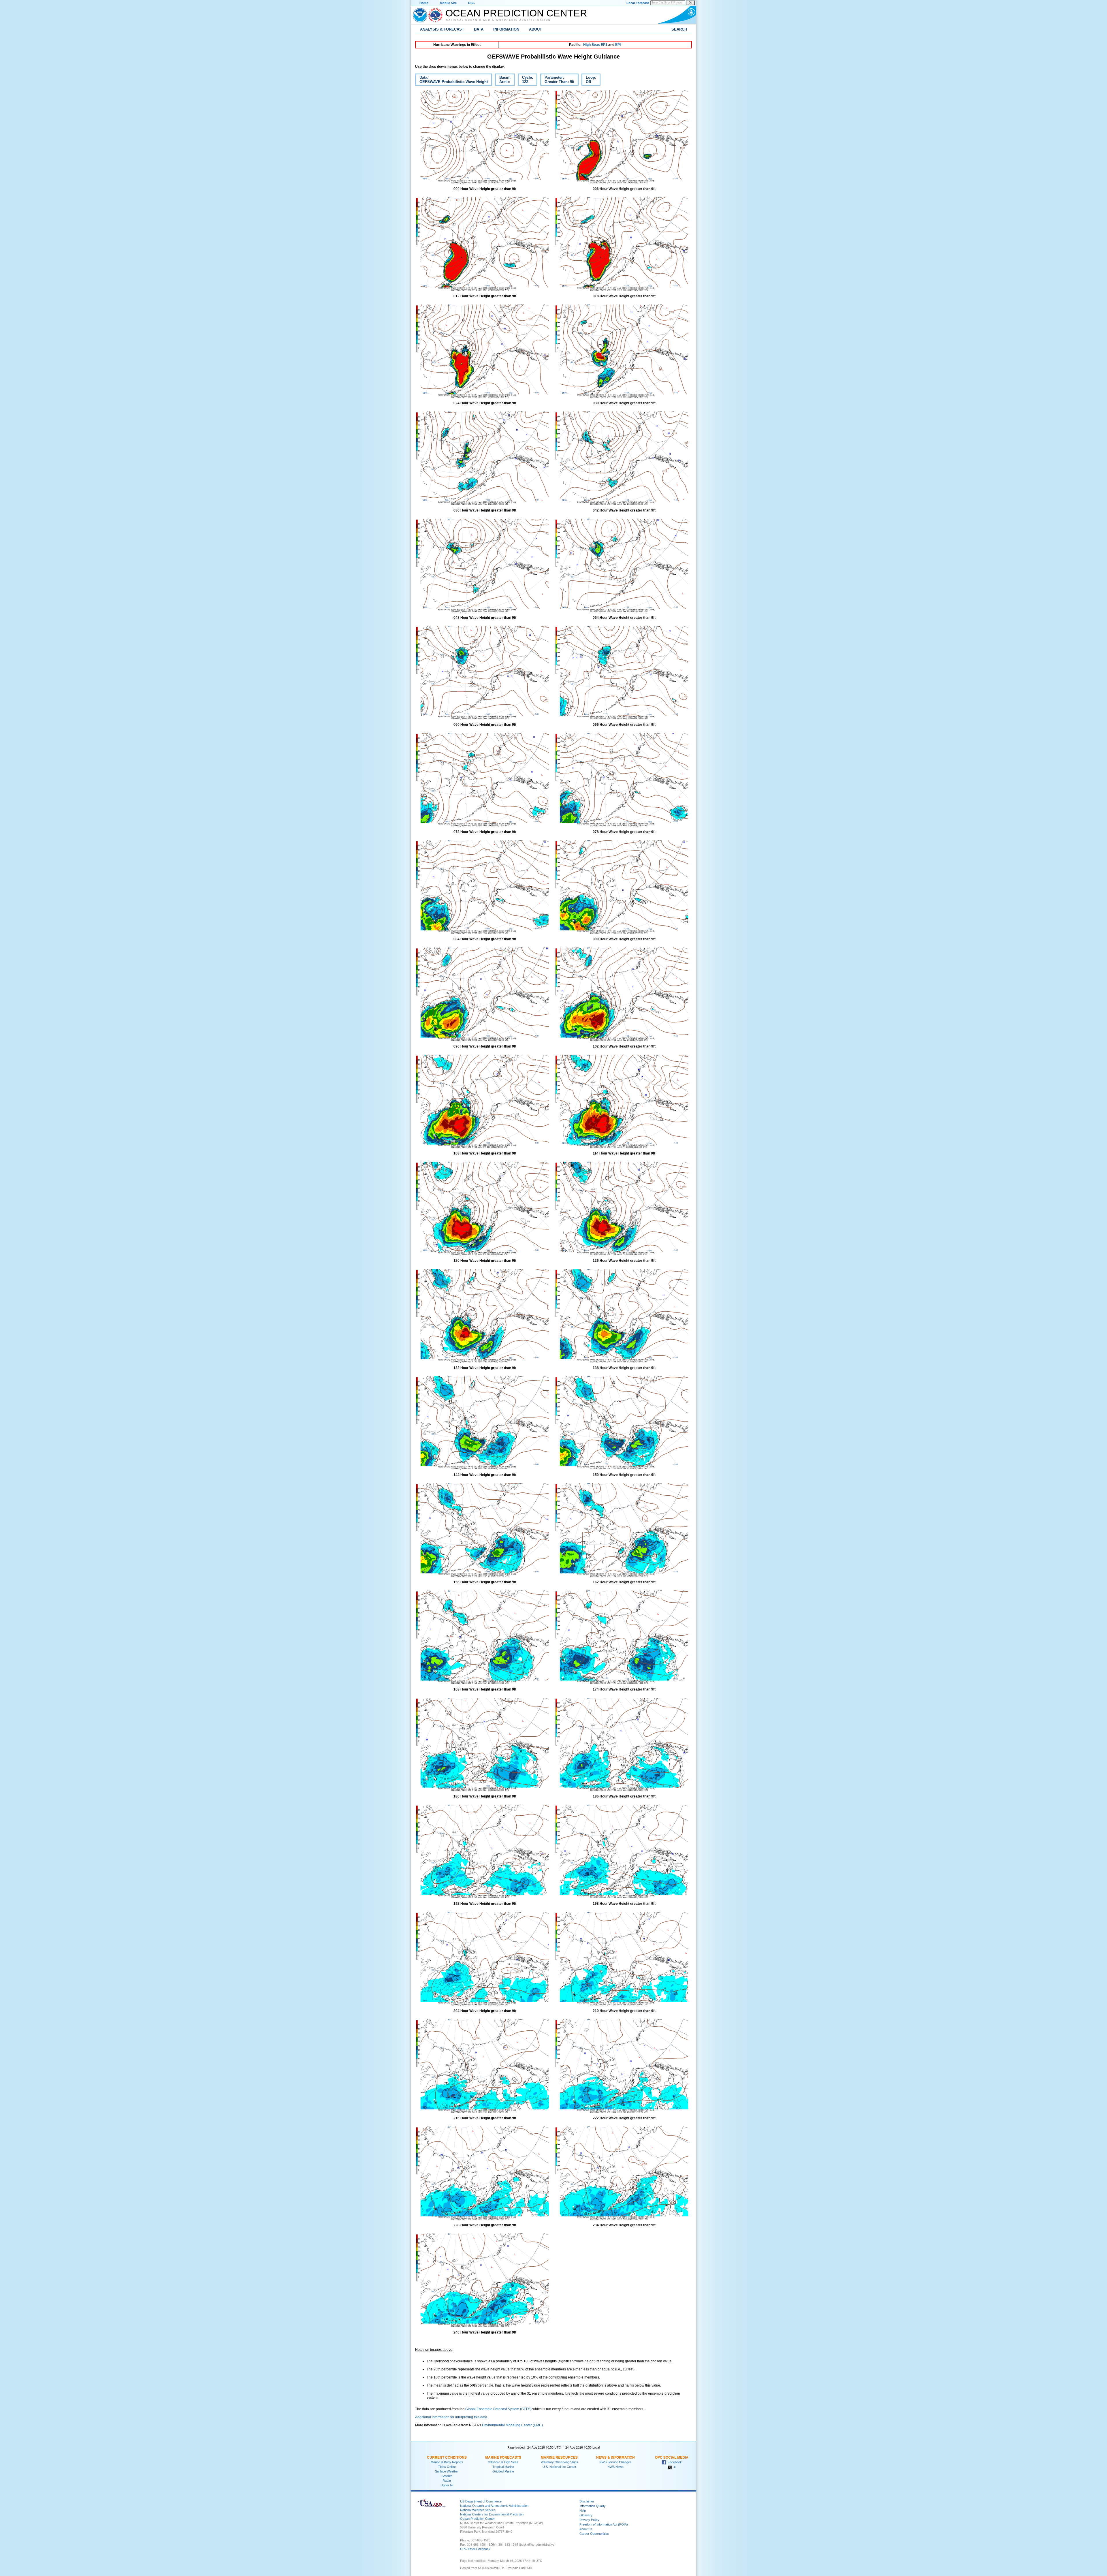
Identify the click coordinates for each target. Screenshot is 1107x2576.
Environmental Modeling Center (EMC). (513, 2425)
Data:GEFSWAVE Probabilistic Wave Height (451, 80)
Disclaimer (587, 2501)
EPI (618, 45)
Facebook (674, 2462)
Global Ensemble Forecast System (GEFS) (498, 2409)
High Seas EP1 (595, 45)
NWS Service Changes (615, 2462)
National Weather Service (478, 2510)
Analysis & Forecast (442, 29)
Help (583, 2511)
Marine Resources (559, 2457)
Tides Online (447, 2467)
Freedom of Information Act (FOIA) (604, 2524)
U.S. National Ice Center (559, 2467)
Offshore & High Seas (503, 2462)
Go (690, 3)
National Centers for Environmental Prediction (492, 2514)
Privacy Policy (589, 2520)
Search (679, 29)
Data (479, 29)
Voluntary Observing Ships (559, 2462)
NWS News (615, 2467)
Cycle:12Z (525, 80)
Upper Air (447, 2485)
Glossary (586, 2515)
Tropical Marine (503, 2467)
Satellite (447, 2476)
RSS (471, 3)
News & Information (615, 2457)
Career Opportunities (594, 2534)
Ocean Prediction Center (516, 13)
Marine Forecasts (503, 2457)
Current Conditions (447, 2457)
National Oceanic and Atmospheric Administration (498, 20)
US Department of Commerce (481, 2501)
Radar (447, 2481)
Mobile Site (448, 3)
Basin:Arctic (503, 80)
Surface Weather (447, 2471)
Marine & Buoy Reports (447, 2462)
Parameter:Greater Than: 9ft (557, 80)
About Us (586, 2529)
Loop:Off (589, 80)
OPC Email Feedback (475, 2549)
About (535, 29)
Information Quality (593, 2506)
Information (506, 29)
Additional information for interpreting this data (451, 2417)
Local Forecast (638, 3)
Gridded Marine (503, 2471)
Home (424, 3)
